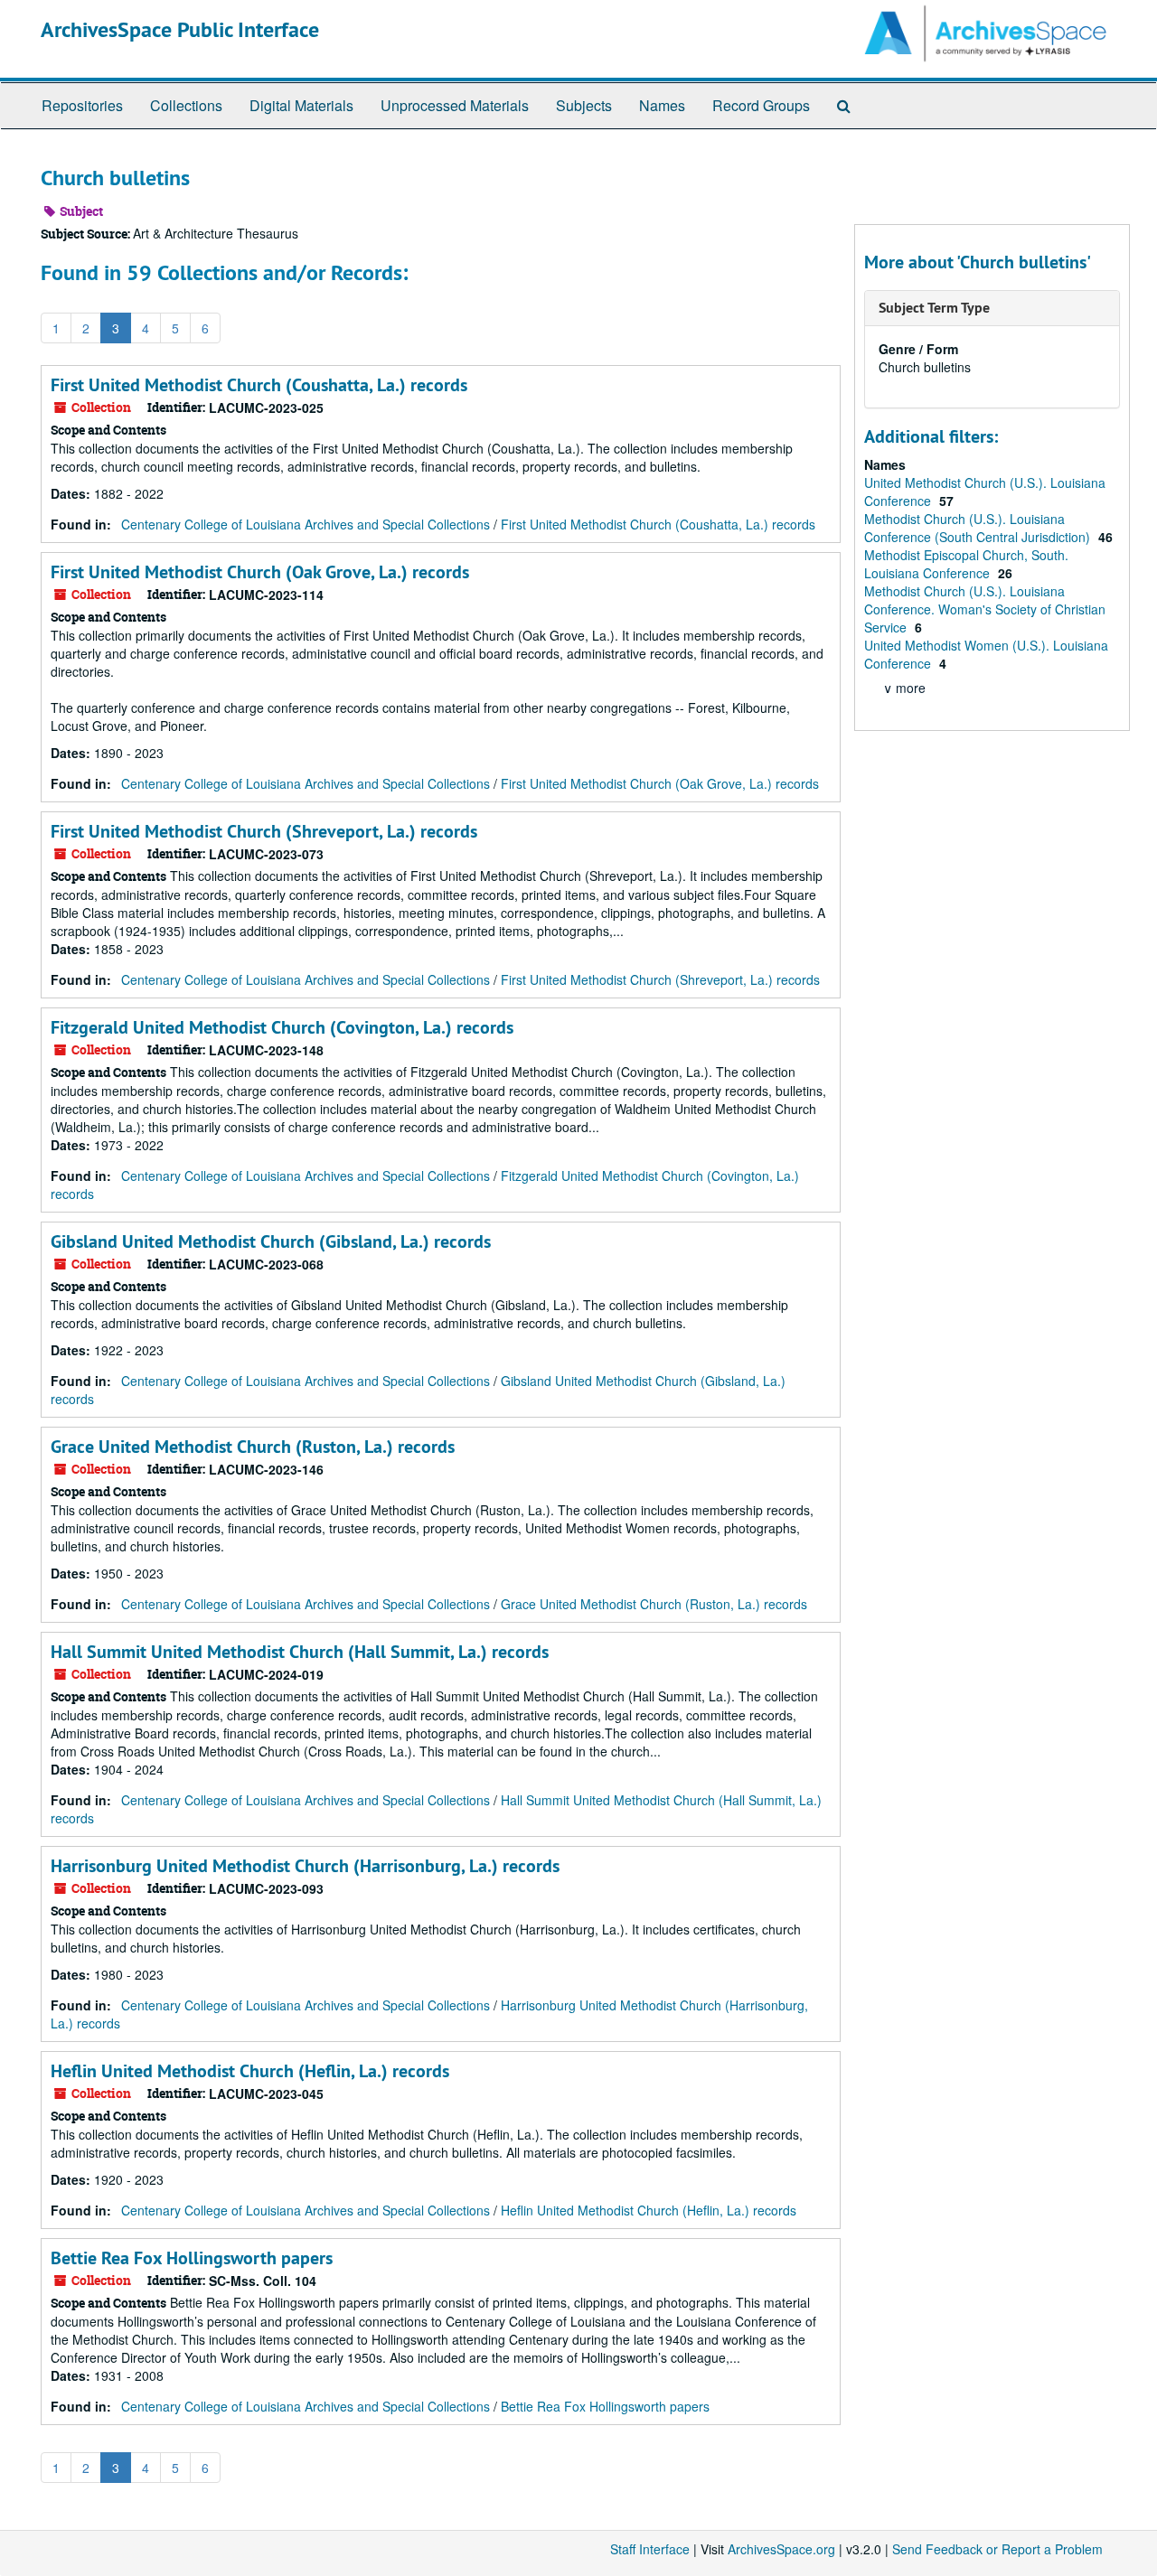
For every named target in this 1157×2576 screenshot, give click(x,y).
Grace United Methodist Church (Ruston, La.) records (253, 1447)
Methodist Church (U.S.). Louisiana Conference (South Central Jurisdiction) (979, 528)
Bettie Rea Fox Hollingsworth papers (192, 2258)
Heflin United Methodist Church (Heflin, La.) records (250, 2071)
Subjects (584, 105)
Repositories (82, 105)
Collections (186, 105)
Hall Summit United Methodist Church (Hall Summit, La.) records (300, 1652)
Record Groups (761, 105)
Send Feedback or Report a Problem (997, 2549)
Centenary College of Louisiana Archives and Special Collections (306, 524)
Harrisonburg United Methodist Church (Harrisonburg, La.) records (305, 1866)
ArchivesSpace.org (781, 2549)
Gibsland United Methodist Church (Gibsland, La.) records (271, 1241)
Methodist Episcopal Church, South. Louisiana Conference (966, 564)
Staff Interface (650, 2549)
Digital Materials (301, 105)
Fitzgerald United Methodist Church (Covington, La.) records (282, 1027)
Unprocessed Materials (455, 105)
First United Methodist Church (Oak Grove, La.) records (260, 572)
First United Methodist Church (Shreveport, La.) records (264, 831)
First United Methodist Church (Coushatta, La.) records (259, 385)
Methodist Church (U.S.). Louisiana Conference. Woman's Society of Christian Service (985, 609)
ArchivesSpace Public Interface (180, 29)
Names (662, 105)
